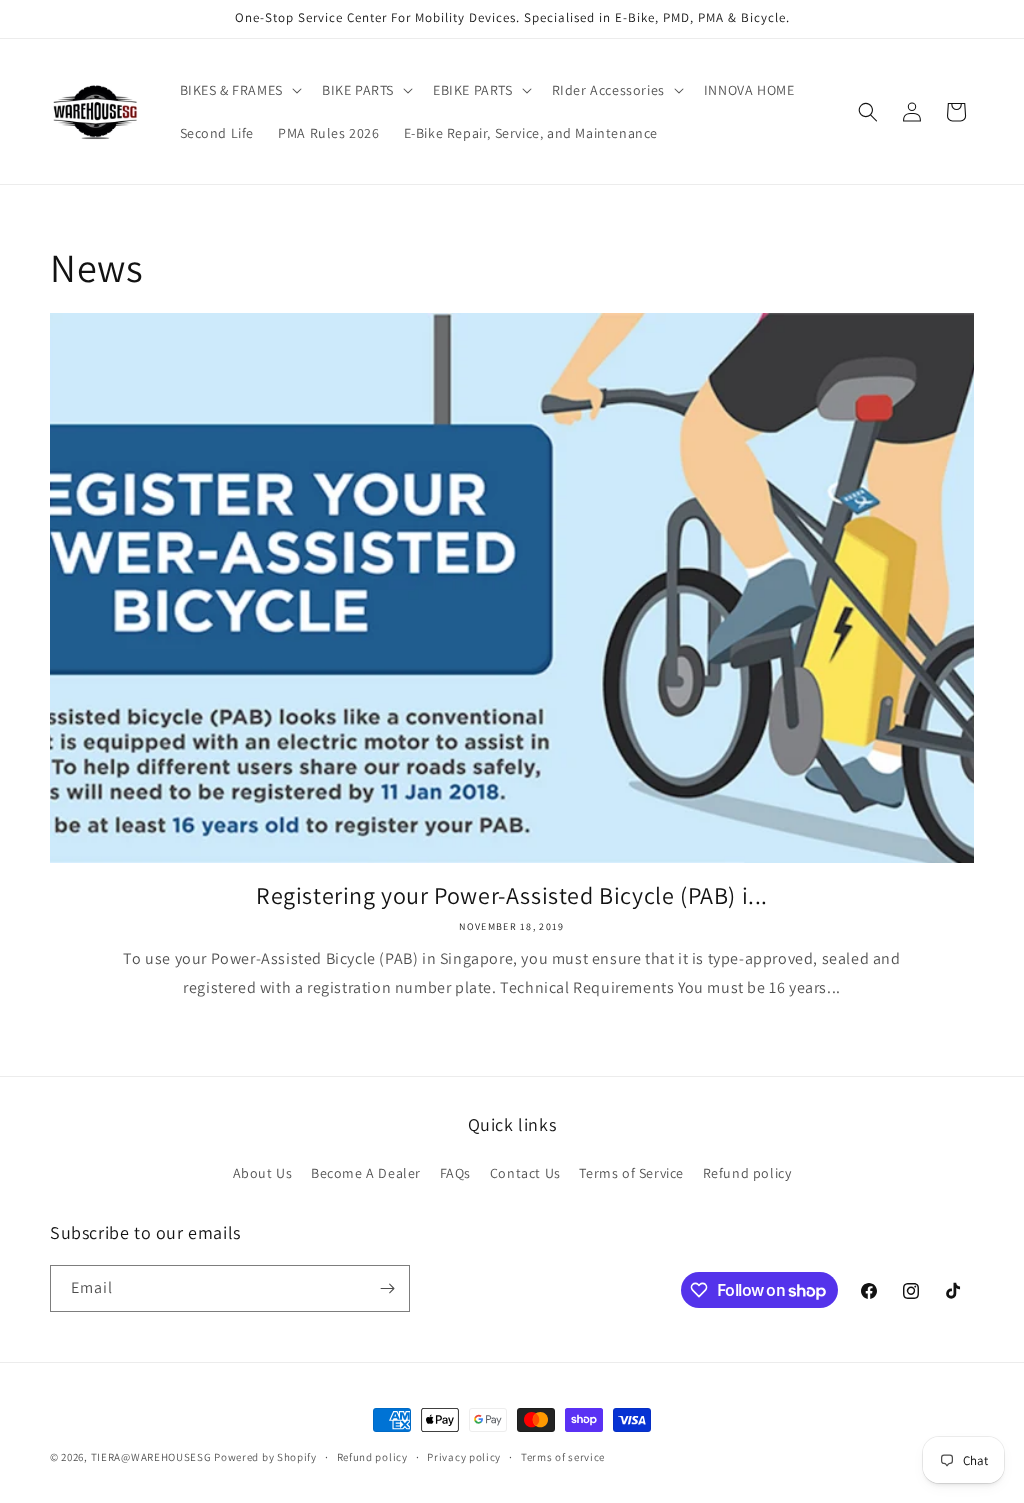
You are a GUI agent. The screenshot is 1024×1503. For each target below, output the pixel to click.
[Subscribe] (387, 1288)
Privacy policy (464, 1457)
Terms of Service (631, 1173)
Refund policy (747, 1173)
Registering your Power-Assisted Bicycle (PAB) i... (512, 895)
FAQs (455, 1173)
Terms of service (563, 1457)
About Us (263, 1173)
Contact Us (525, 1173)
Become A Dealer (366, 1173)
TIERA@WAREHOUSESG (151, 1457)
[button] (239, 90)
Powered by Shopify (265, 1457)
